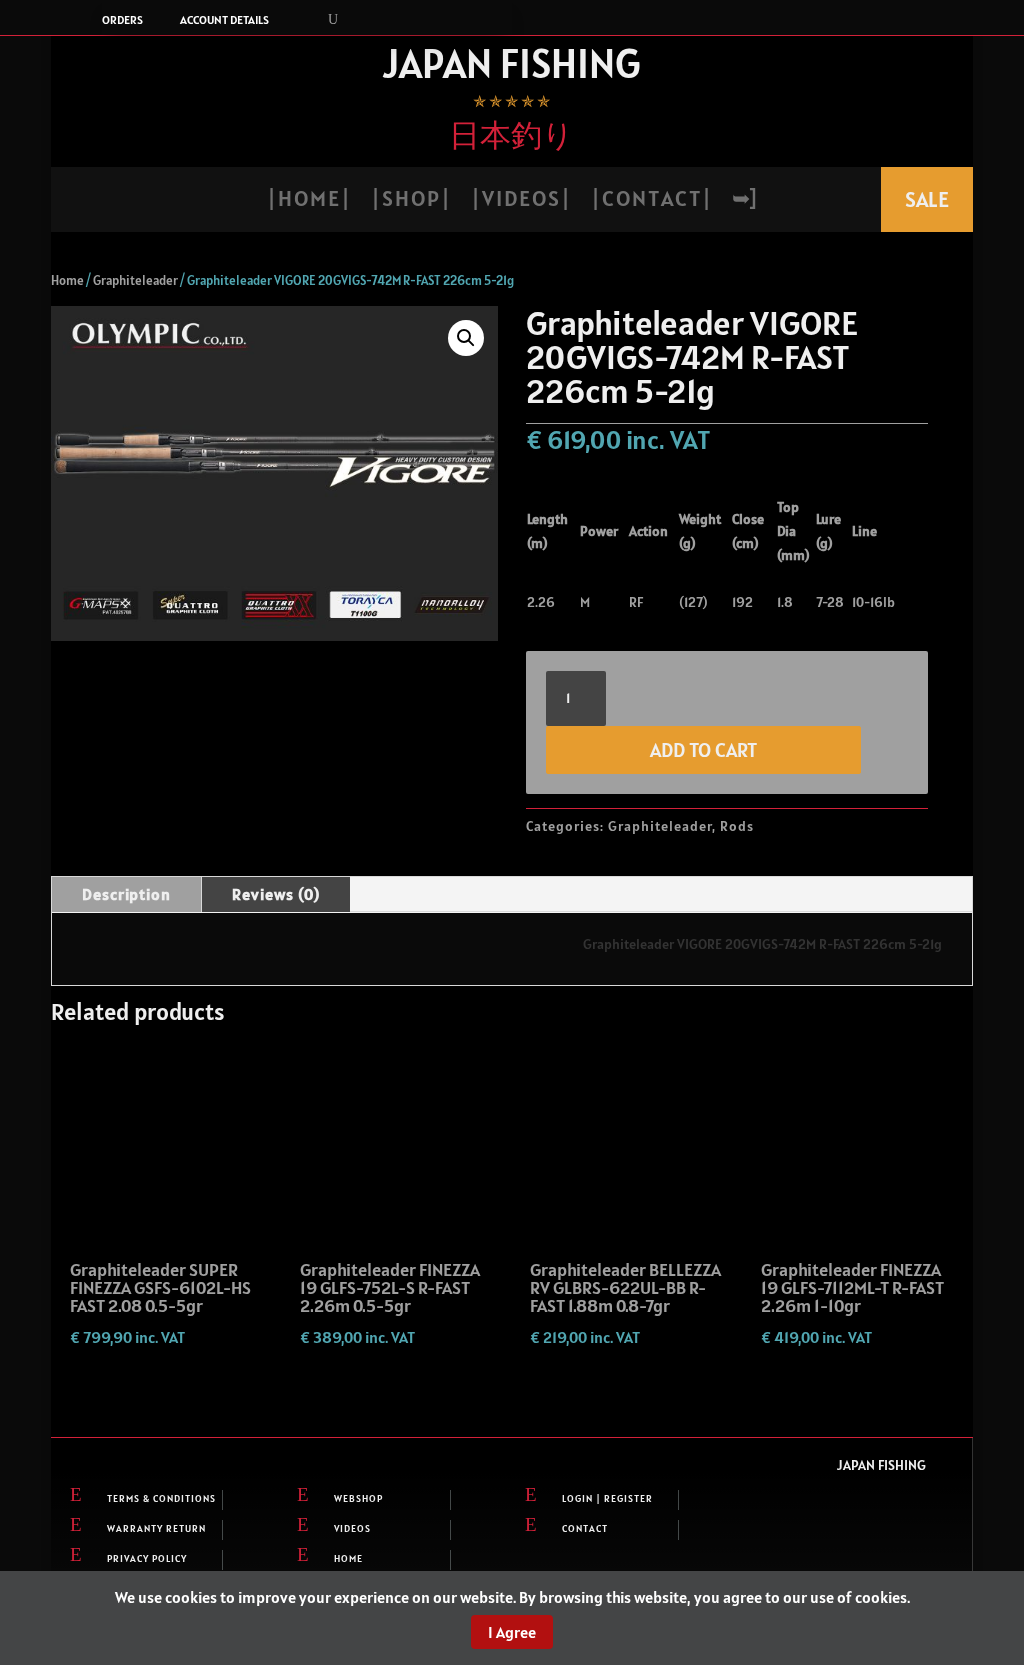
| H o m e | (308, 201)
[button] (466, 338)
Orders (122, 20)
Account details (224, 20)
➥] (744, 201)
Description (126, 894)
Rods (737, 826)
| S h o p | (410, 201)
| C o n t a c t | (650, 201)
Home (67, 280)
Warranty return (156, 1528)
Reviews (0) (276, 894)
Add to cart (703, 750)
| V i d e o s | (520, 201)
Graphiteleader (135, 280)
